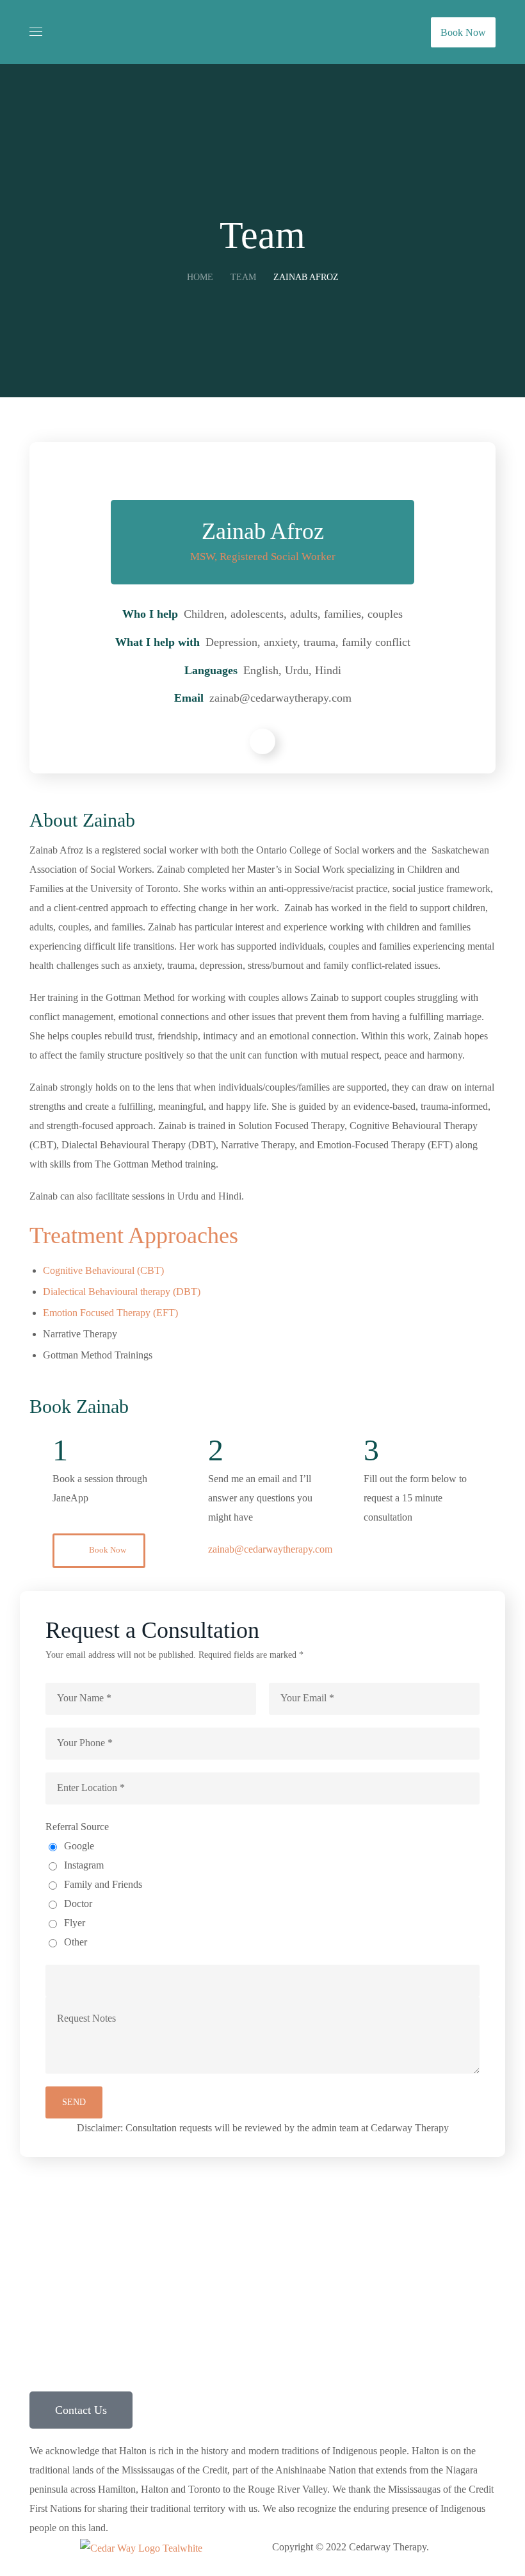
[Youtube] (469, 2243)
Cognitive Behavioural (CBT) (103, 1270)
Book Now (463, 32)
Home (200, 277)
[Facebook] (400, 2243)
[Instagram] (366, 2243)
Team (243, 277)
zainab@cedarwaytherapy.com (270, 1549)
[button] (99, 1551)
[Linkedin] (435, 2243)
